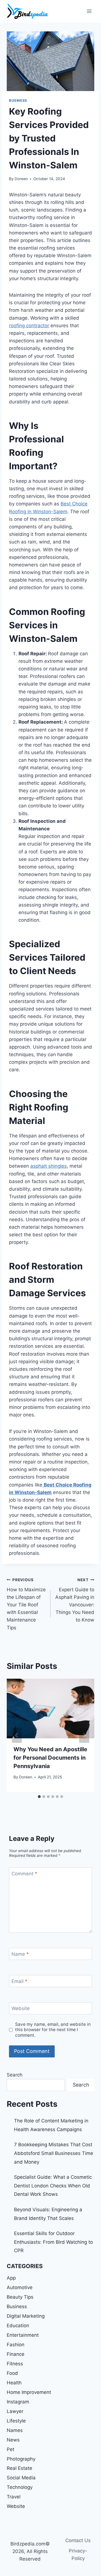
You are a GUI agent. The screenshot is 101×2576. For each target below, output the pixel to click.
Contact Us (78, 2540)
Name (20, 1954)
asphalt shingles (49, 1166)
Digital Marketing (26, 2316)
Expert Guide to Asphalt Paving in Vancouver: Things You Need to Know (75, 1600)
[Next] (84, 1735)
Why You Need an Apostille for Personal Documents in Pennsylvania (50, 1758)
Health (14, 2383)
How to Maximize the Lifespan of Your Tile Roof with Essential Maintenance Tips (26, 1604)
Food (12, 2373)
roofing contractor (29, 326)
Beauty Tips (20, 2297)
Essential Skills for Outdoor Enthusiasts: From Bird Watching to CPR (53, 2242)
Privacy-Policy (78, 2555)
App (11, 2278)
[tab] (39, 1797)
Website (21, 2008)
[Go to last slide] (17, 1735)
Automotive (20, 2287)
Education (18, 2326)
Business (18, 100)
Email (19, 1981)
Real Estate (19, 2468)
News (13, 2440)
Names (15, 2430)
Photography (21, 2459)
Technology (20, 2487)
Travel (14, 2497)
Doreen (21, 179)
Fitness (15, 2364)
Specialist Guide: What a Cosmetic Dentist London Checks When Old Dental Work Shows (53, 2186)
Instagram (18, 2402)
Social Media (21, 2478)
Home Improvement (29, 2392)
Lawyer (15, 2411)
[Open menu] (89, 11)
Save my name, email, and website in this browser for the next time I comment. (53, 2030)
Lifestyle (16, 2421)
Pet (11, 2449)
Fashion (16, 2345)
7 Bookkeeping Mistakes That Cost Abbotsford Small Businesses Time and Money (54, 2153)
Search (15, 2075)
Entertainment (23, 2335)
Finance (16, 2354)
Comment (24, 1873)
